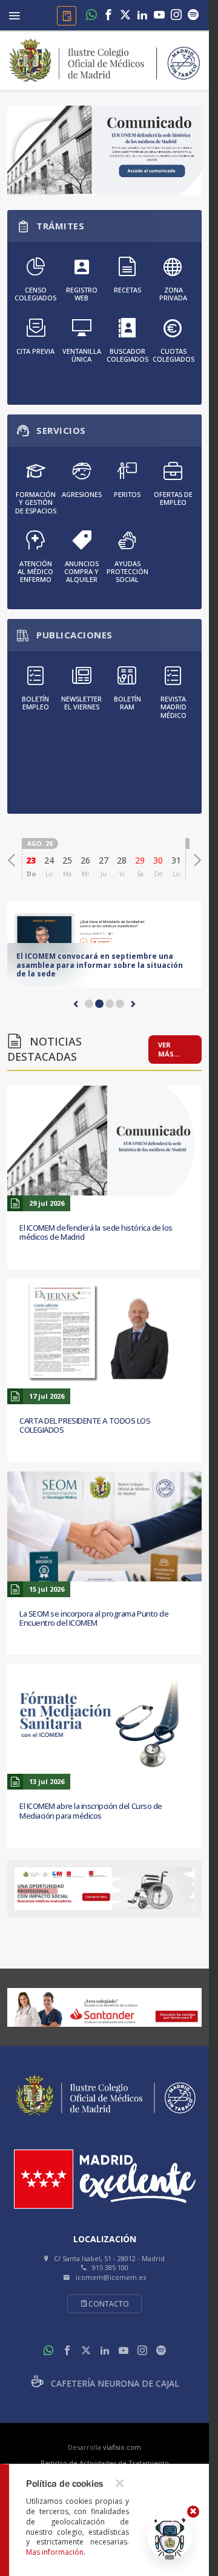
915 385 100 (110, 2267)
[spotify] (193, 15)
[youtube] (159, 15)
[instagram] (176, 15)
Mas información (55, 2552)
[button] (76, 1004)
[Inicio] (105, 59)
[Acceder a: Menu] (15, 14)
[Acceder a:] (104, 150)
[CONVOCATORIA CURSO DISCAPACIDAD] (104, 1889)
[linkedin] (142, 15)
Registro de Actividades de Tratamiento (105, 2463)
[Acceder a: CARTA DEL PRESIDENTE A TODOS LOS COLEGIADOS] (104, 1334)
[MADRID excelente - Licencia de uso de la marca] (105, 2179)
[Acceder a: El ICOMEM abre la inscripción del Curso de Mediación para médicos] (104, 1719)
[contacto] (67, 16)
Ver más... (169, 1050)
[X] (125, 15)
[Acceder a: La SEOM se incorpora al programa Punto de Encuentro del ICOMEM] (104, 1526)
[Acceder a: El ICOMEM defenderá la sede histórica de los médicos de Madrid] (104, 1141)
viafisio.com (122, 2447)
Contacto (109, 2304)
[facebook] (108, 15)
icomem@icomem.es (111, 2277)
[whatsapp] (91, 15)
